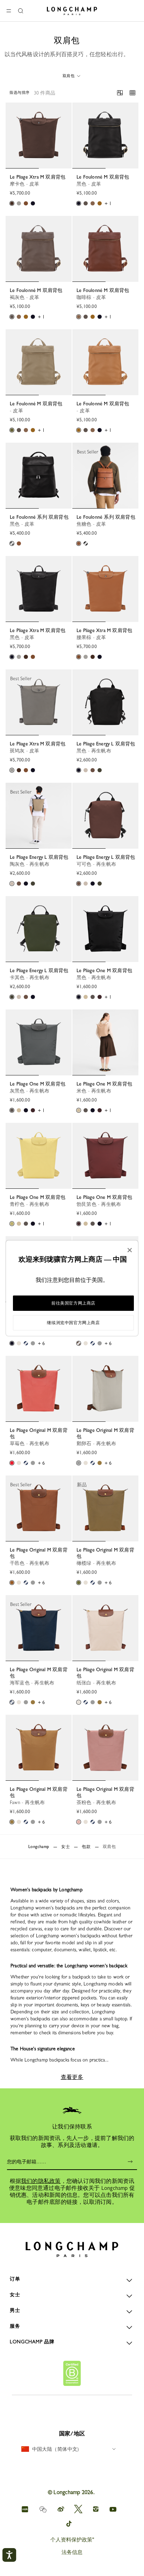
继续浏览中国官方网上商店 (73, 1323)
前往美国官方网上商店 (73, 1303)
